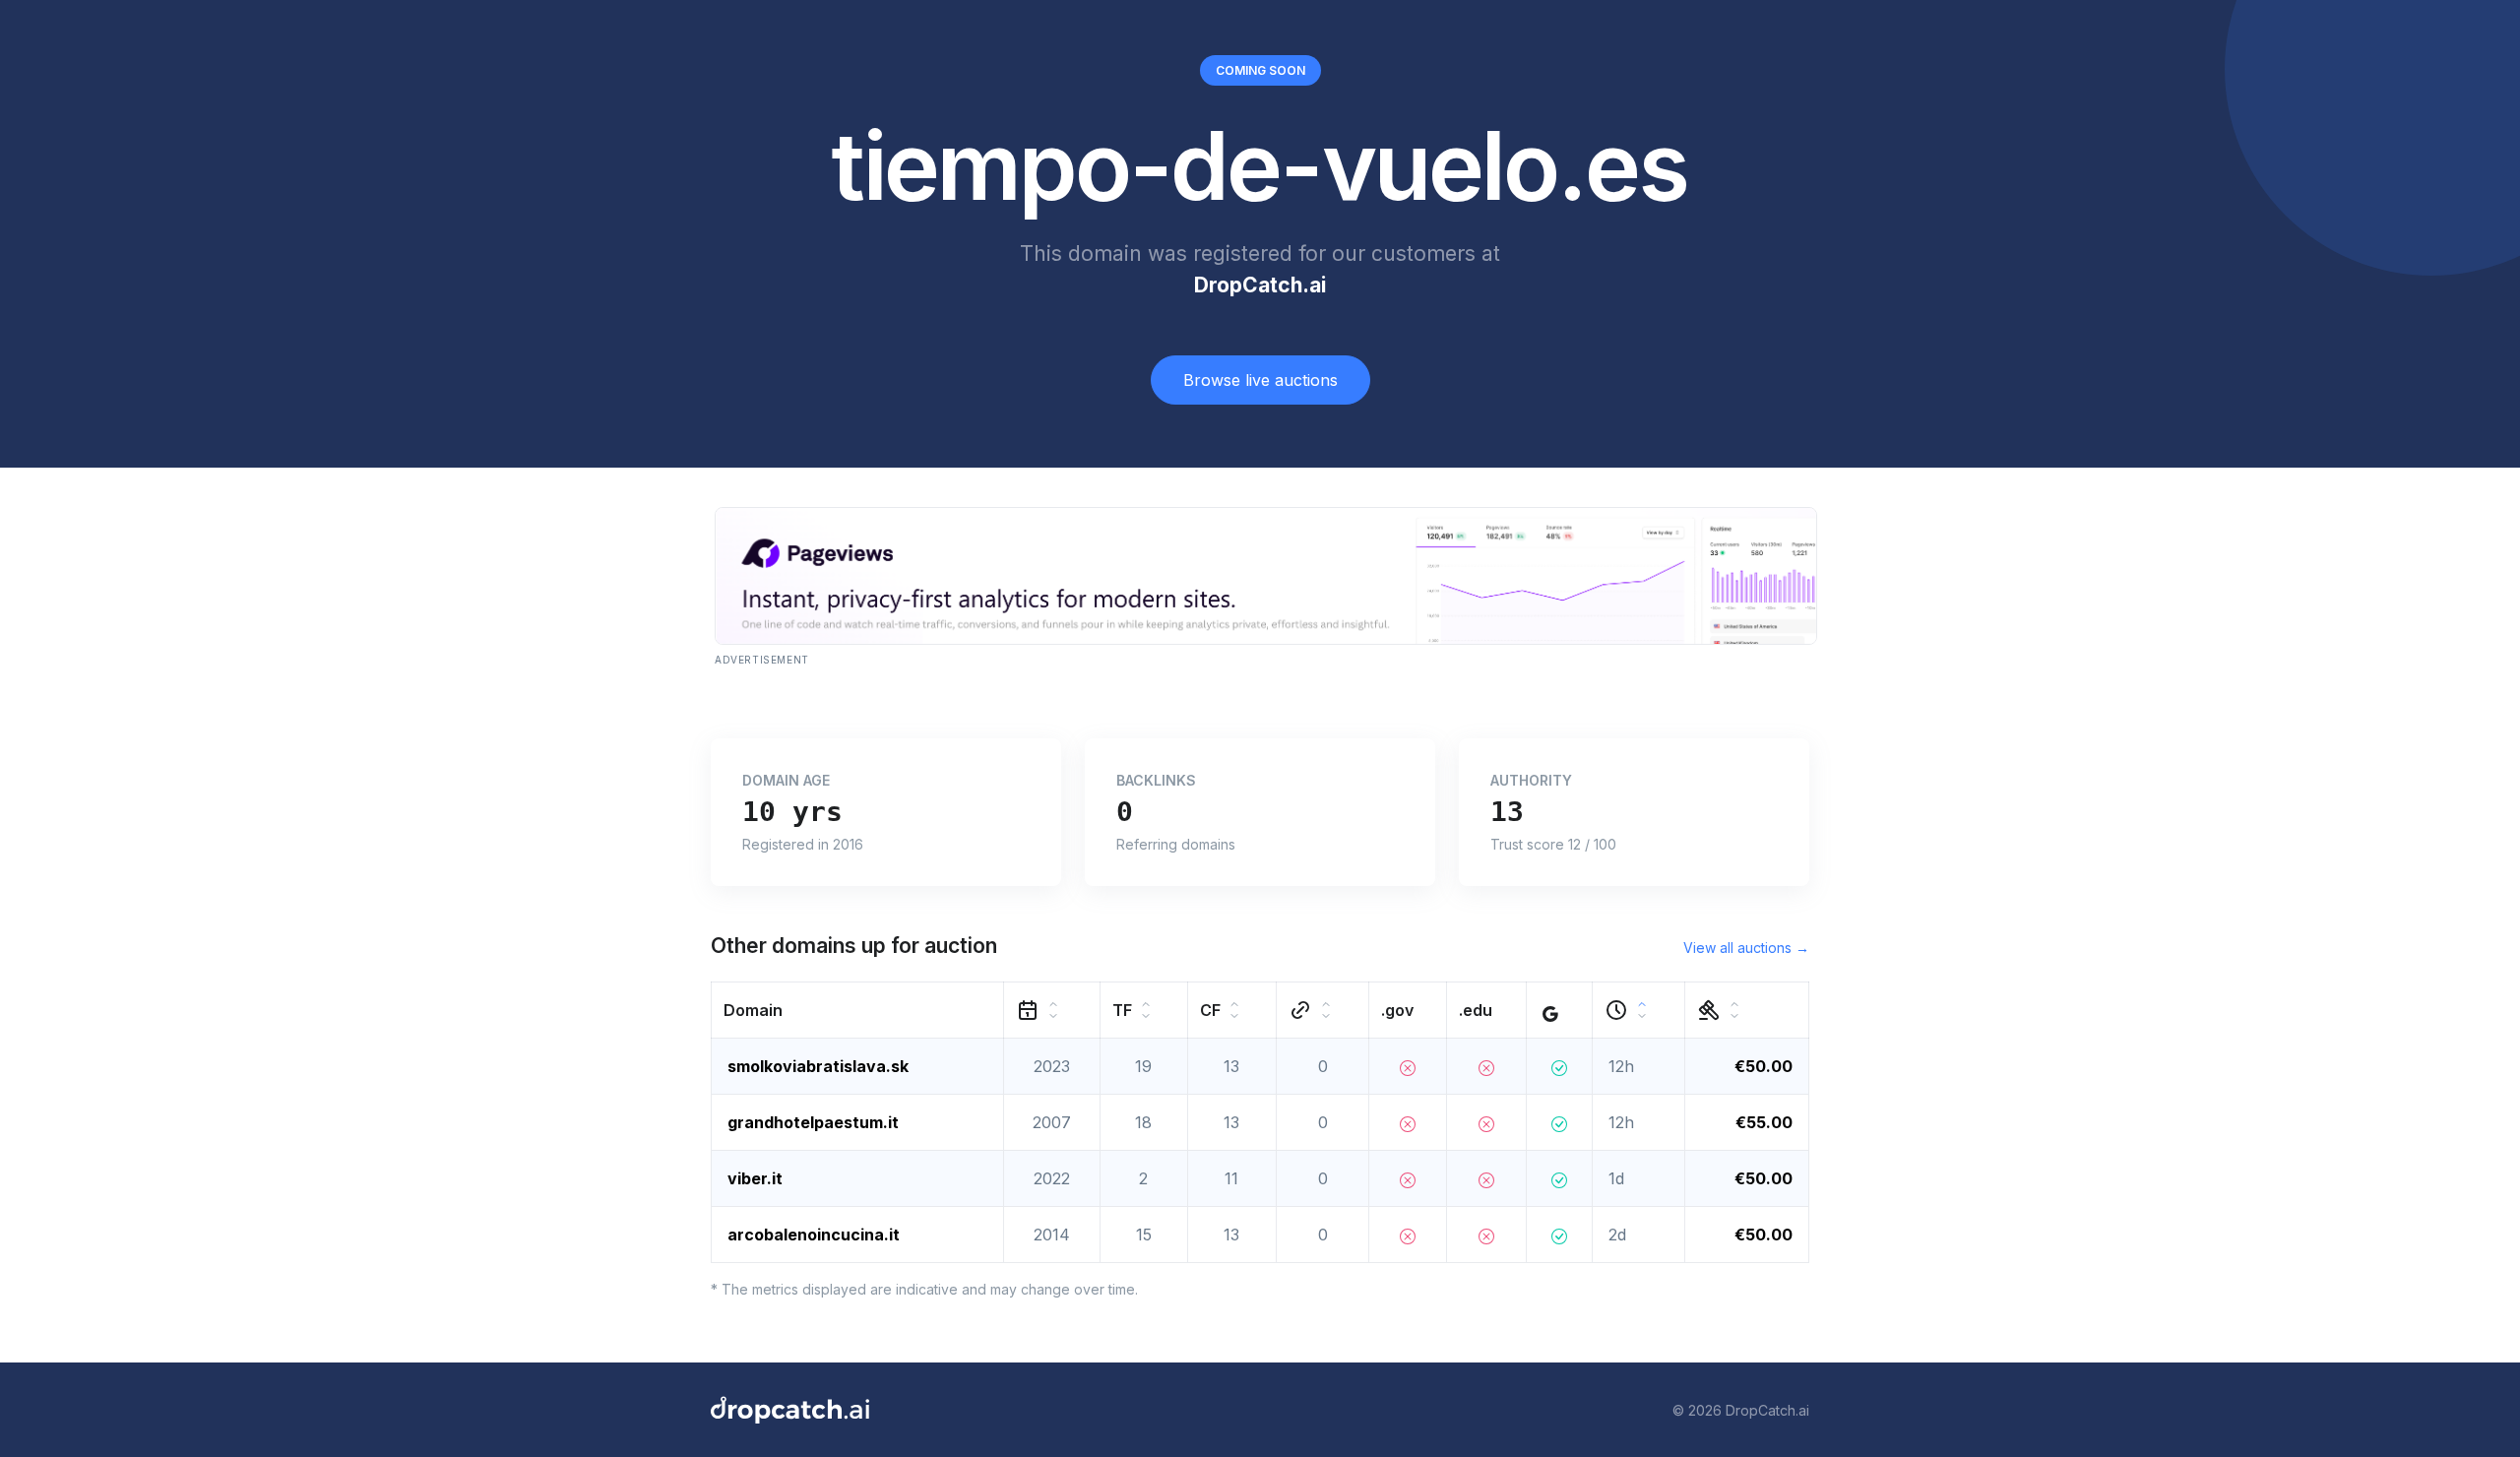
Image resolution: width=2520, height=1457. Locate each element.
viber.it (755, 1178)
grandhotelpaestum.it (813, 1122)
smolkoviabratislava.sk (818, 1066)
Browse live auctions (1260, 380)
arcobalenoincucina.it (814, 1235)
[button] (858, 1011)
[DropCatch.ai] (790, 1410)
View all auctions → (1746, 948)
